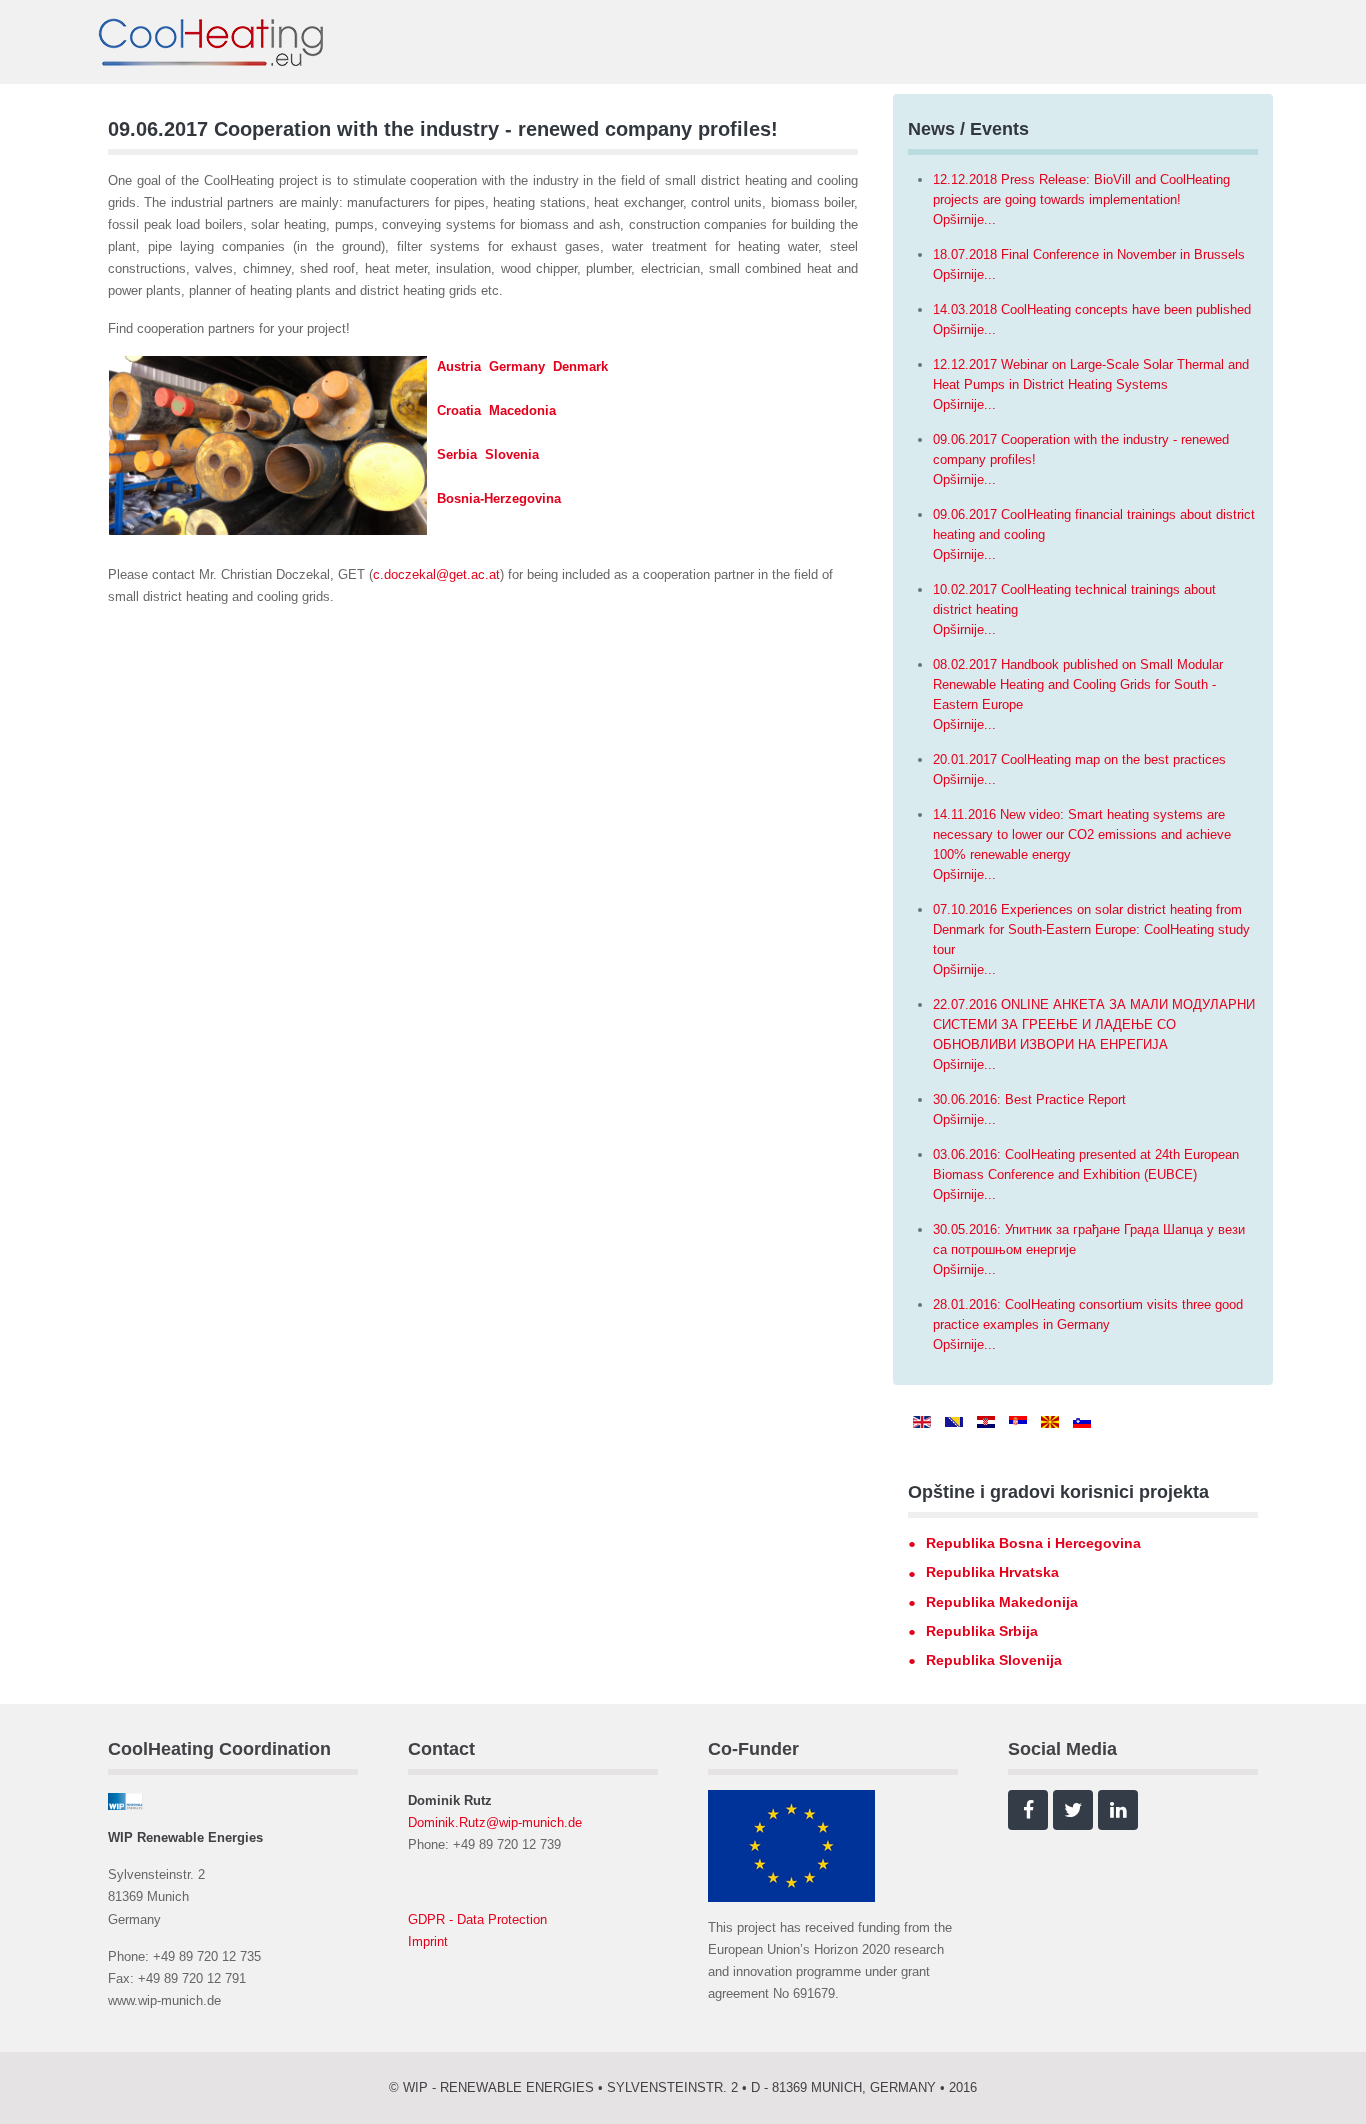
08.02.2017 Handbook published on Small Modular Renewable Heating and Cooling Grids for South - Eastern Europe (1078, 684)
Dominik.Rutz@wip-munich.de (495, 1822)
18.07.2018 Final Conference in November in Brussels (1089, 254)
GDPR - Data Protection (477, 1919)
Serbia (457, 454)
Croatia (459, 410)
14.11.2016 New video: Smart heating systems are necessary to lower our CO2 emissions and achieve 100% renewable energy (1082, 834)
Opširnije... (964, 219)
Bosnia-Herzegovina (499, 498)
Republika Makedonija (1002, 1602)
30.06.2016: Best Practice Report (1029, 1099)
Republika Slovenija (994, 1660)
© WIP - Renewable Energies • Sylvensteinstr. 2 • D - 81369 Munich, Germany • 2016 (683, 2087)
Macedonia (522, 410)
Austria (459, 366)
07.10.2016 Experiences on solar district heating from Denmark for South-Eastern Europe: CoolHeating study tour (1091, 929)
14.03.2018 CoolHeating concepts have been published (1092, 309)
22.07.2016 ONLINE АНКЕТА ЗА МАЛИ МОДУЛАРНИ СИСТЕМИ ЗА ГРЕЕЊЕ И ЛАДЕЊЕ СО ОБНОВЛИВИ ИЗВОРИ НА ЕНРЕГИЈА (1094, 1024)
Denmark (580, 366)
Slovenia (512, 454)
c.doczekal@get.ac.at (436, 574)
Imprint (428, 1941)
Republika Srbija (982, 1631)
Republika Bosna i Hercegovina (1033, 1543)
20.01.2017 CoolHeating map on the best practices (1079, 759)
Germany (517, 366)
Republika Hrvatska (992, 1572)
